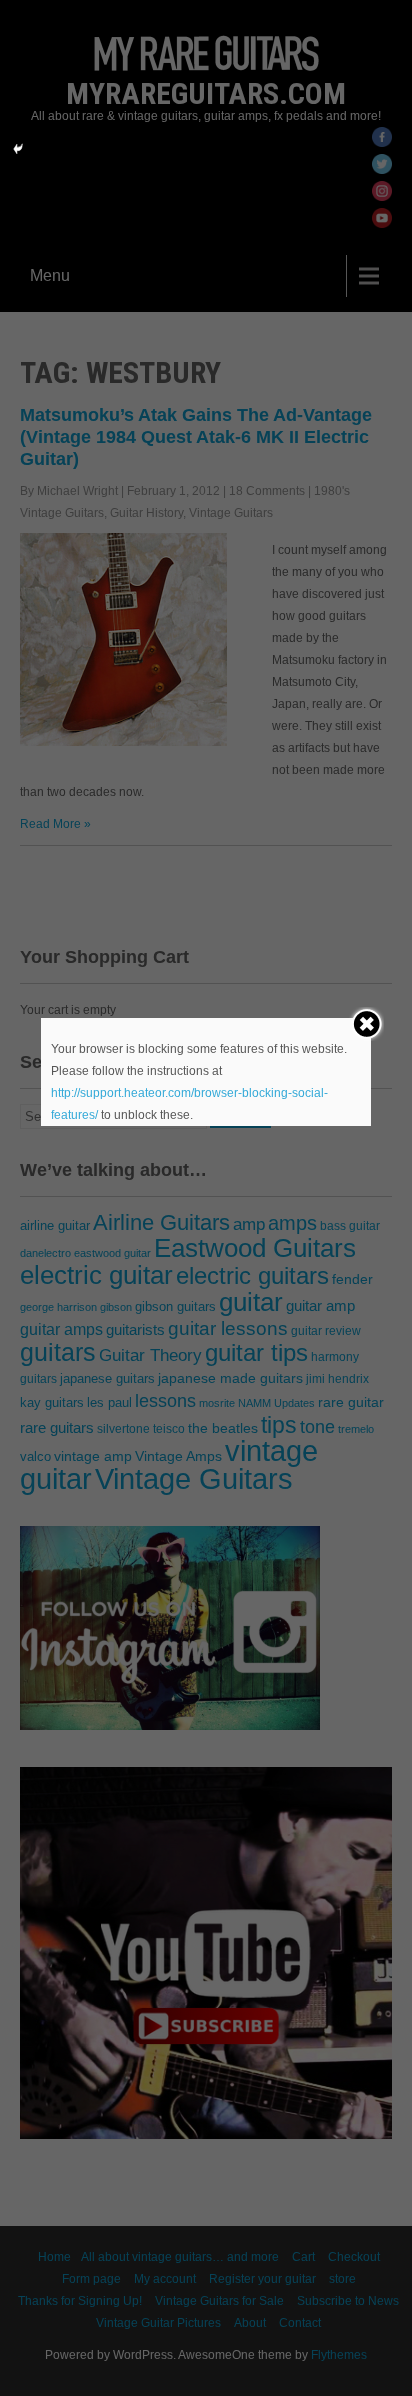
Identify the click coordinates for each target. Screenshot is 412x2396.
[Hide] (18, 149)
